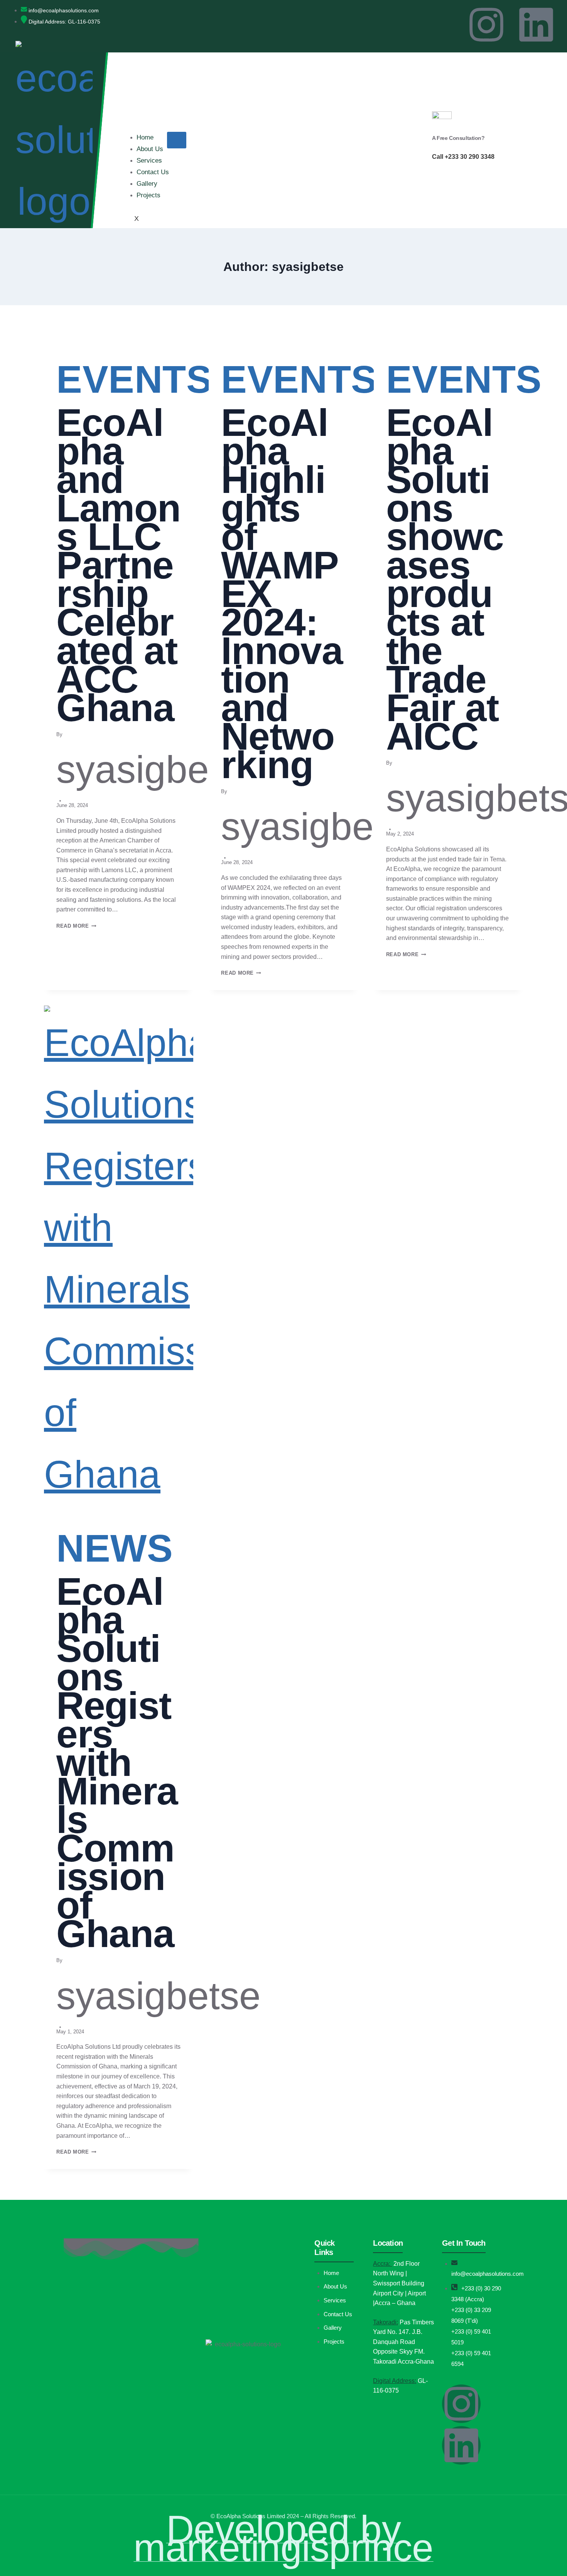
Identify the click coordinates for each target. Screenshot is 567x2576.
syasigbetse (159, 769)
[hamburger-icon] (177, 140)
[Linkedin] (536, 25)
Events (134, 379)
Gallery (147, 184)
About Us (150, 149)
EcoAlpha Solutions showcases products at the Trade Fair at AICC (445, 579)
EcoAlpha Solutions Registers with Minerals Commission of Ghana (117, 1762)
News (115, 1548)
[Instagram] (486, 25)
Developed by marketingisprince (283, 2538)
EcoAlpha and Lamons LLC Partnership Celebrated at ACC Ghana (118, 565)
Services (149, 161)
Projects (148, 195)
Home (145, 137)
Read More (76, 926)
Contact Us (153, 172)
